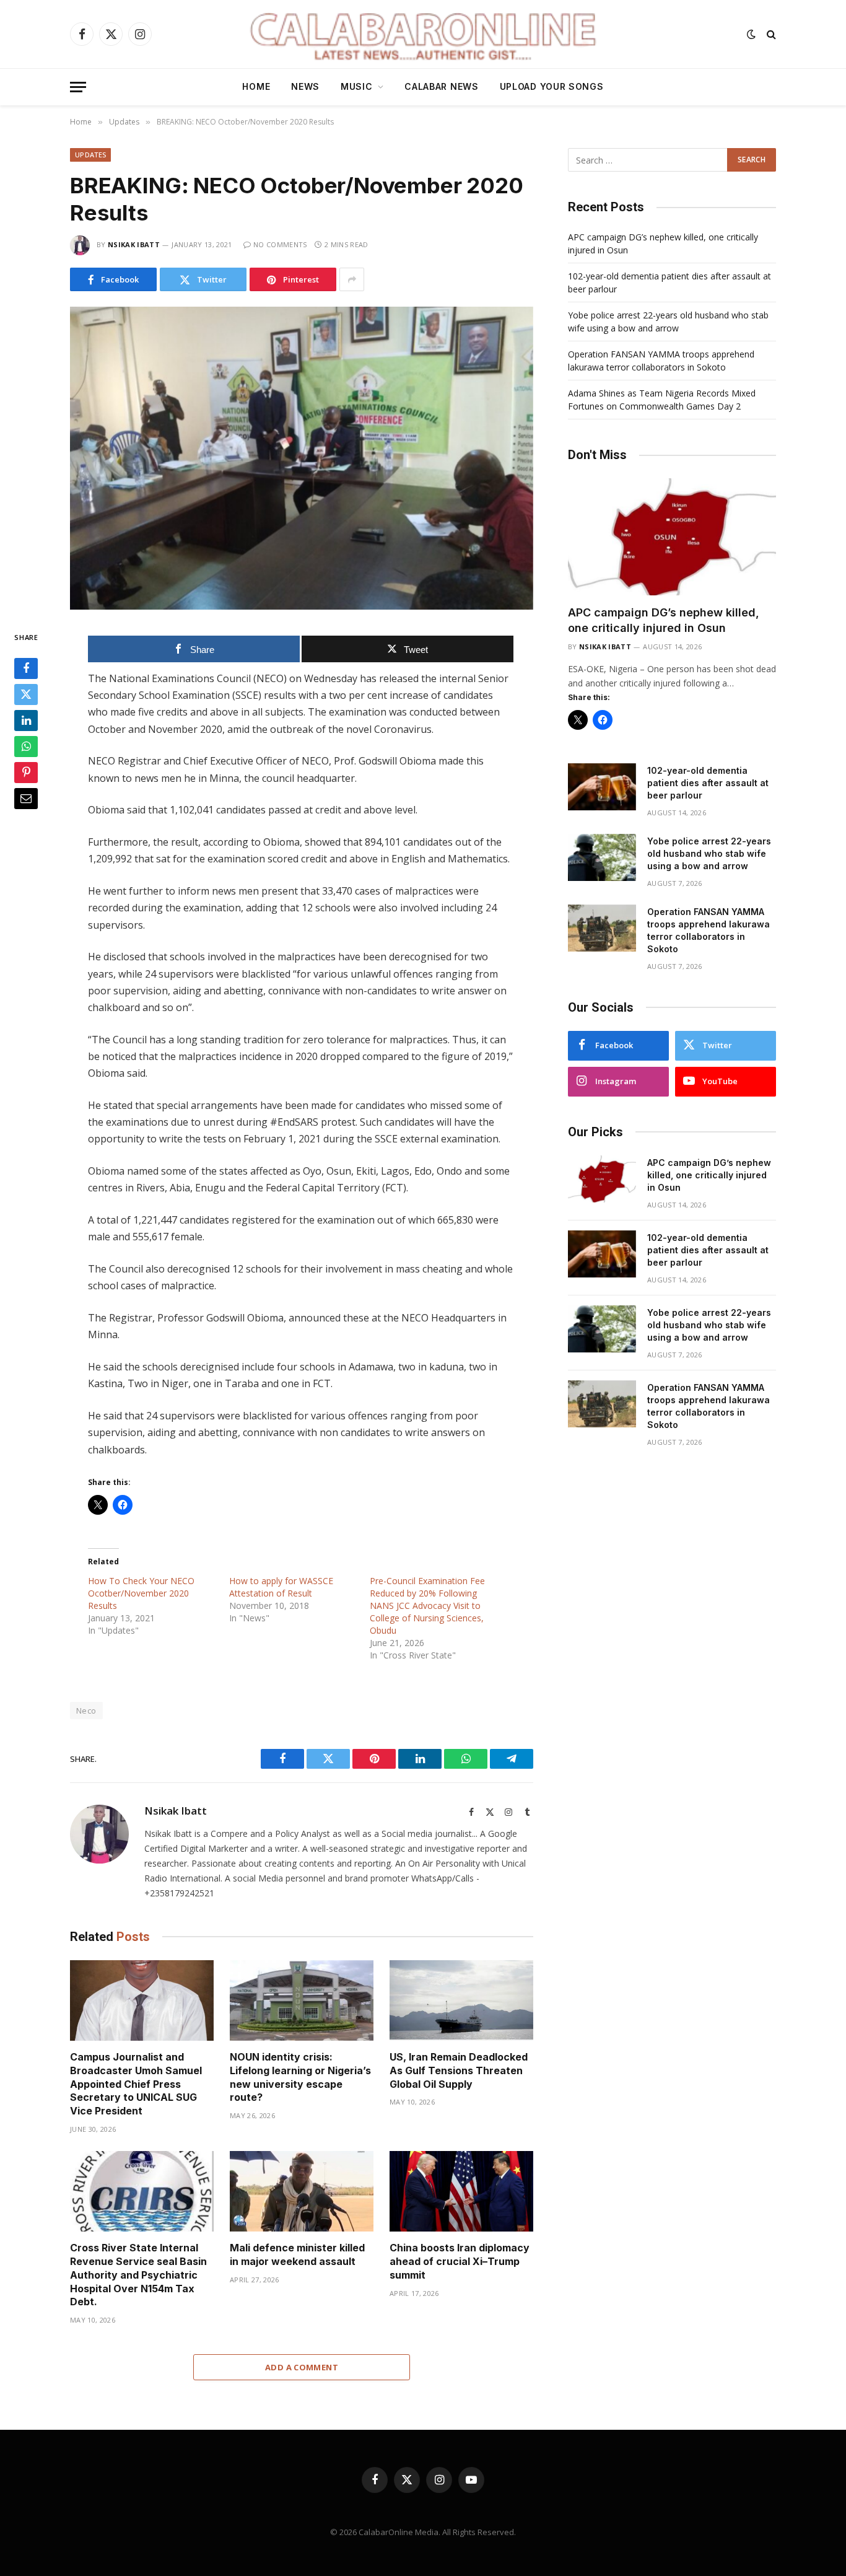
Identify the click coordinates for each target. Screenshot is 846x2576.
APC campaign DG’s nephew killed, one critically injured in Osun (664, 620)
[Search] (770, 34)
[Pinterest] (26, 773)
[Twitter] (26, 695)
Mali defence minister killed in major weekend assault (297, 2254)
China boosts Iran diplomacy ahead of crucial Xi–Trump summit (460, 2261)
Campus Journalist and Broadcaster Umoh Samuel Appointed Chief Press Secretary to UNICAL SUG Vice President (136, 2084)
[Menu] (78, 87)
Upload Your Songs (552, 86)
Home (256, 86)
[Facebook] (26, 669)
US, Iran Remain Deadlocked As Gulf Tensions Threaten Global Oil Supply (459, 2070)
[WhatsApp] (26, 747)
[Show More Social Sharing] (352, 279)
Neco (86, 1711)
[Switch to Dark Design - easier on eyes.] (751, 34)
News (305, 86)
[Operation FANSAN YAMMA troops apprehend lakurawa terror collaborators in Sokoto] (602, 928)
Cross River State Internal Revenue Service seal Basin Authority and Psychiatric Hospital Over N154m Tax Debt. (138, 2275)
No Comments (280, 244)
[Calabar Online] (423, 34)
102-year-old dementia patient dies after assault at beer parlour (708, 783)
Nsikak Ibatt (134, 244)
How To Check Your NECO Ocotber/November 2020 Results (141, 1593)
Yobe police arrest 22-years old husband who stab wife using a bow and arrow (709, 853)
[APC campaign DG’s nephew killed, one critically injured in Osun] (672, 537)
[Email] (26, 799)
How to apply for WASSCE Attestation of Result (281, 1587)
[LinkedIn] (26, 721)
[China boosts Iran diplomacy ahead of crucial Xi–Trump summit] (461, 2192)
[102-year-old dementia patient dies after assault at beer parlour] (602, 787)
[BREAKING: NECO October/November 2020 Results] (302, 458)
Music (357, 86)
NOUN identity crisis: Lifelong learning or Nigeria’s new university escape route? (300, 2077)
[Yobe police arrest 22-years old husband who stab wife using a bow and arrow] (602, 857)
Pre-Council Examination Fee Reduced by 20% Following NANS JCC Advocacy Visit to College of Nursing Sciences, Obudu (427, 1606)
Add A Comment (302, 2367)
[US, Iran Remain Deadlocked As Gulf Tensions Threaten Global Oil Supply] (461, 2001)
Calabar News (441, 86)
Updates (90, 155)
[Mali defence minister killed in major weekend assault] (302, 2192)
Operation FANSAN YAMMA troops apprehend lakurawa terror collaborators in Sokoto (709, 930)
